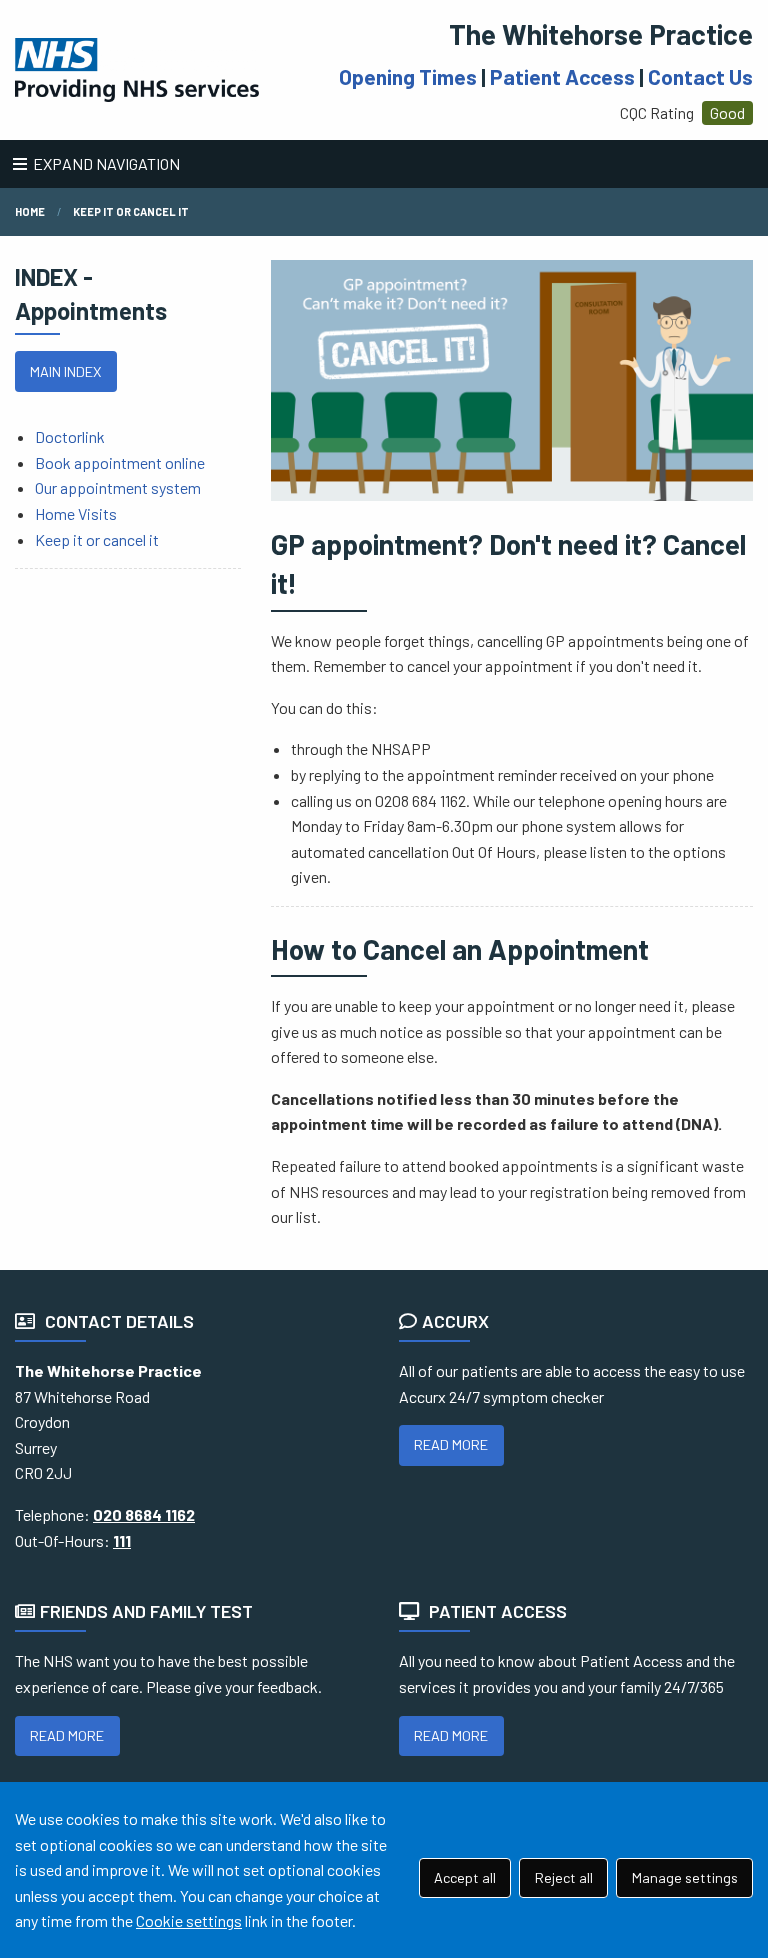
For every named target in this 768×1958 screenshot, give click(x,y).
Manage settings (685, 1877)
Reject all (564, 1877)
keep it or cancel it (131, 211)
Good (727, 112)
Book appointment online (120, 462)
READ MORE (451, 1444)
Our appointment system (118, 487)
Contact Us (700, 76)
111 (122, 1540)
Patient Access (562, 76)
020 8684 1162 (144, 1514)
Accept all (465, 1877)
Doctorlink (70, 436)
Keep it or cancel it (97, 539)
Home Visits (76, 513)
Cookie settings (189, 1920)
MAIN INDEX (65, 371)
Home (30, 211)
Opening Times (408, 76)
